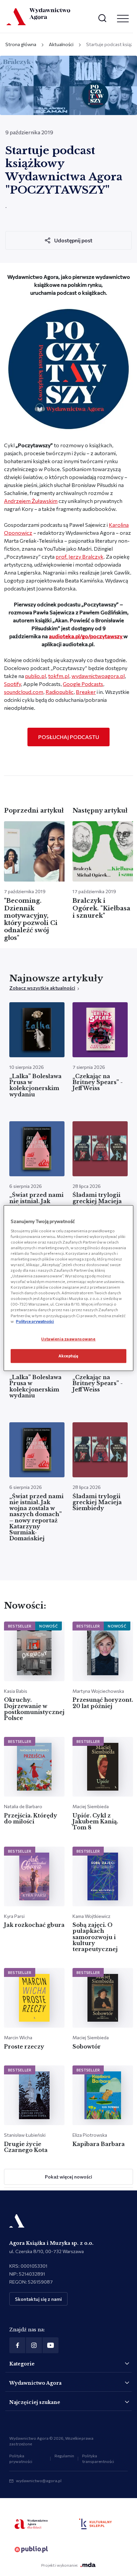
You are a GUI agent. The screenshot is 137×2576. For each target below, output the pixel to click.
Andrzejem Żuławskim (31, 501)
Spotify (12, 684)
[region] (68, 1288)
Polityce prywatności (35, 1321)
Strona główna (21, 44)
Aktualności (61, 44)
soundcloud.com (24, 692)
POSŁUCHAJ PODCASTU (69, 737)
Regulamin (64, 2456)
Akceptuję (68, 1356)
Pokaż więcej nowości (68, 2177)
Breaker (86, 692)
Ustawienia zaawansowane (68, 1339)
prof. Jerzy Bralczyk (79, 556)
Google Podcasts (83, 684)
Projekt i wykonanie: (60, 2565)
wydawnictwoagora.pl (98, 676)
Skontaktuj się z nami (38, 2299)
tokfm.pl (59, 676)
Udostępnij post (73, 240)
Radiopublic (60, 692)
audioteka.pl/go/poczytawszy (86, 636)
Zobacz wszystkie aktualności (42, 988)
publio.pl (35, 676)
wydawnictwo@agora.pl (39, 2481)
